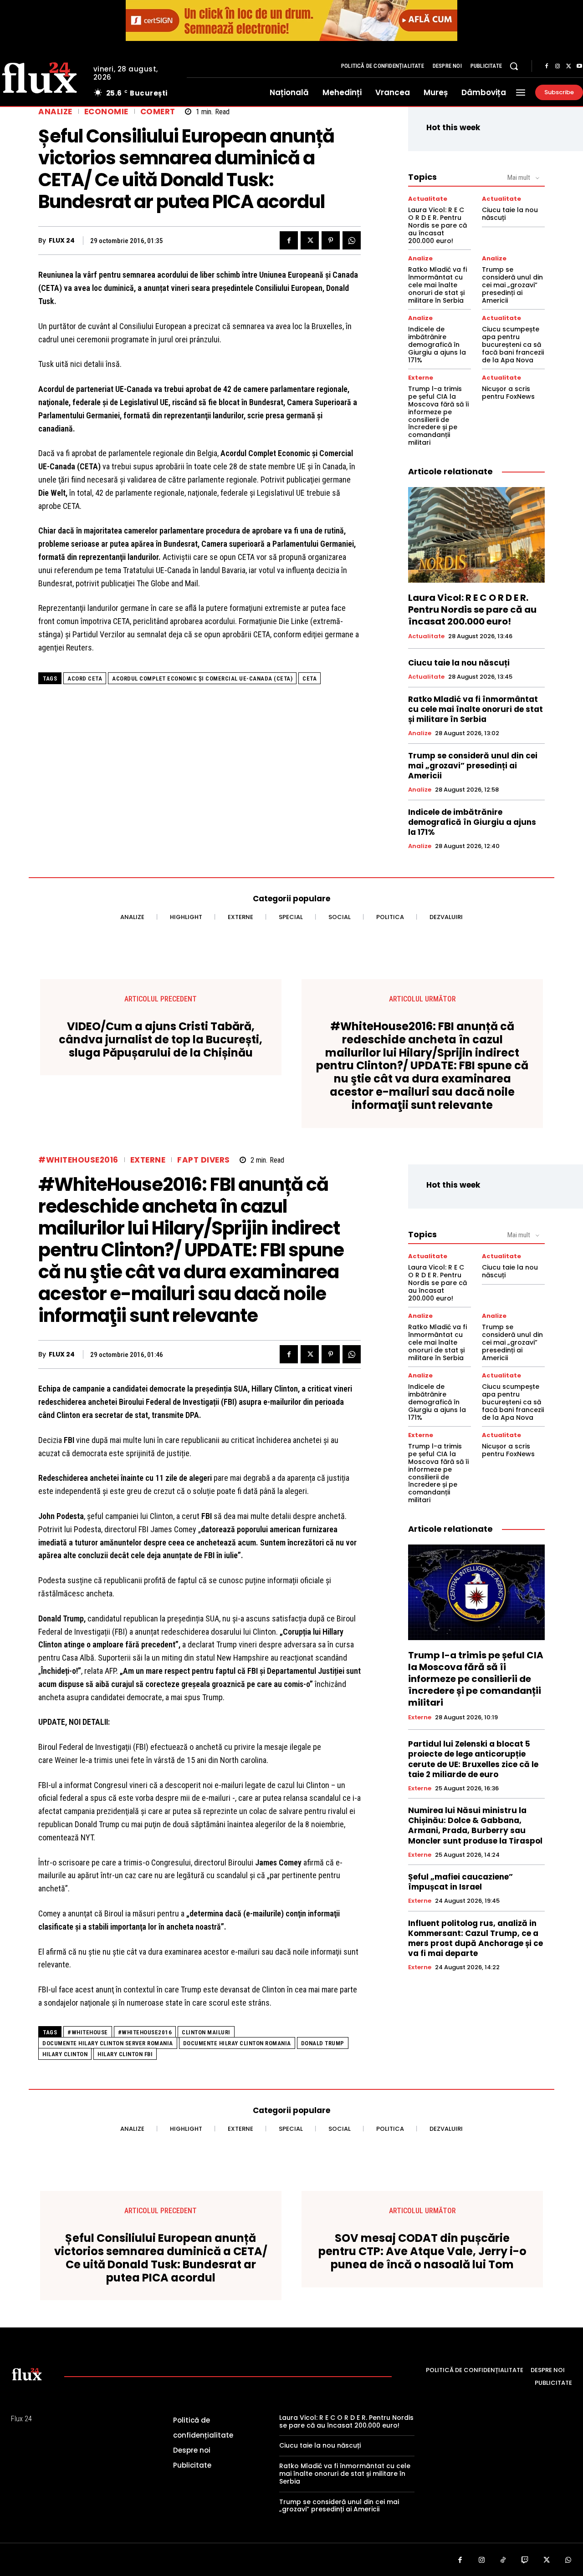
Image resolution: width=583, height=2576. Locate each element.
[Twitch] (525, 2561)
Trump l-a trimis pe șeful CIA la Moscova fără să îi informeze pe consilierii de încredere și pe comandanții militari (438, 416)
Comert (158, 112)
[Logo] (27, 2374)
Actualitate (428, 199)
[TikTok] (503, 2561)
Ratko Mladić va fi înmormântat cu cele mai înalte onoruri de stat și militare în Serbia (437, 285)
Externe (421, 378)
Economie (106, 112)
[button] (514, 66)
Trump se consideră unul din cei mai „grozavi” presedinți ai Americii (512, 285)
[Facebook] (547, 66)
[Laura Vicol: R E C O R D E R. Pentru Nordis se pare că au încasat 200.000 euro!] (476, 535)
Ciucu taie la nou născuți (510, 214)
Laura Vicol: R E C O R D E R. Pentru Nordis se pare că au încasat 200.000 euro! (437, 225)
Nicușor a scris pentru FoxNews (508, 393)
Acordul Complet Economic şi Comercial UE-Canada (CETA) (202, 678)
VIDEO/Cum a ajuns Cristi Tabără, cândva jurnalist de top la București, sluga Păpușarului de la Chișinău (161, 1040)
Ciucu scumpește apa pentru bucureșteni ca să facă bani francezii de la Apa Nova (513, 344)
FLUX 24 (62, 241)
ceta (309, 678)
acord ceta (85, 678)
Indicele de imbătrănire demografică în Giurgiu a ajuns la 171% (437, 344)
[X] (568, 66)
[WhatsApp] (352, 240)
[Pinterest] (331, 240)
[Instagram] (557, 66)
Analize (55, 112)
